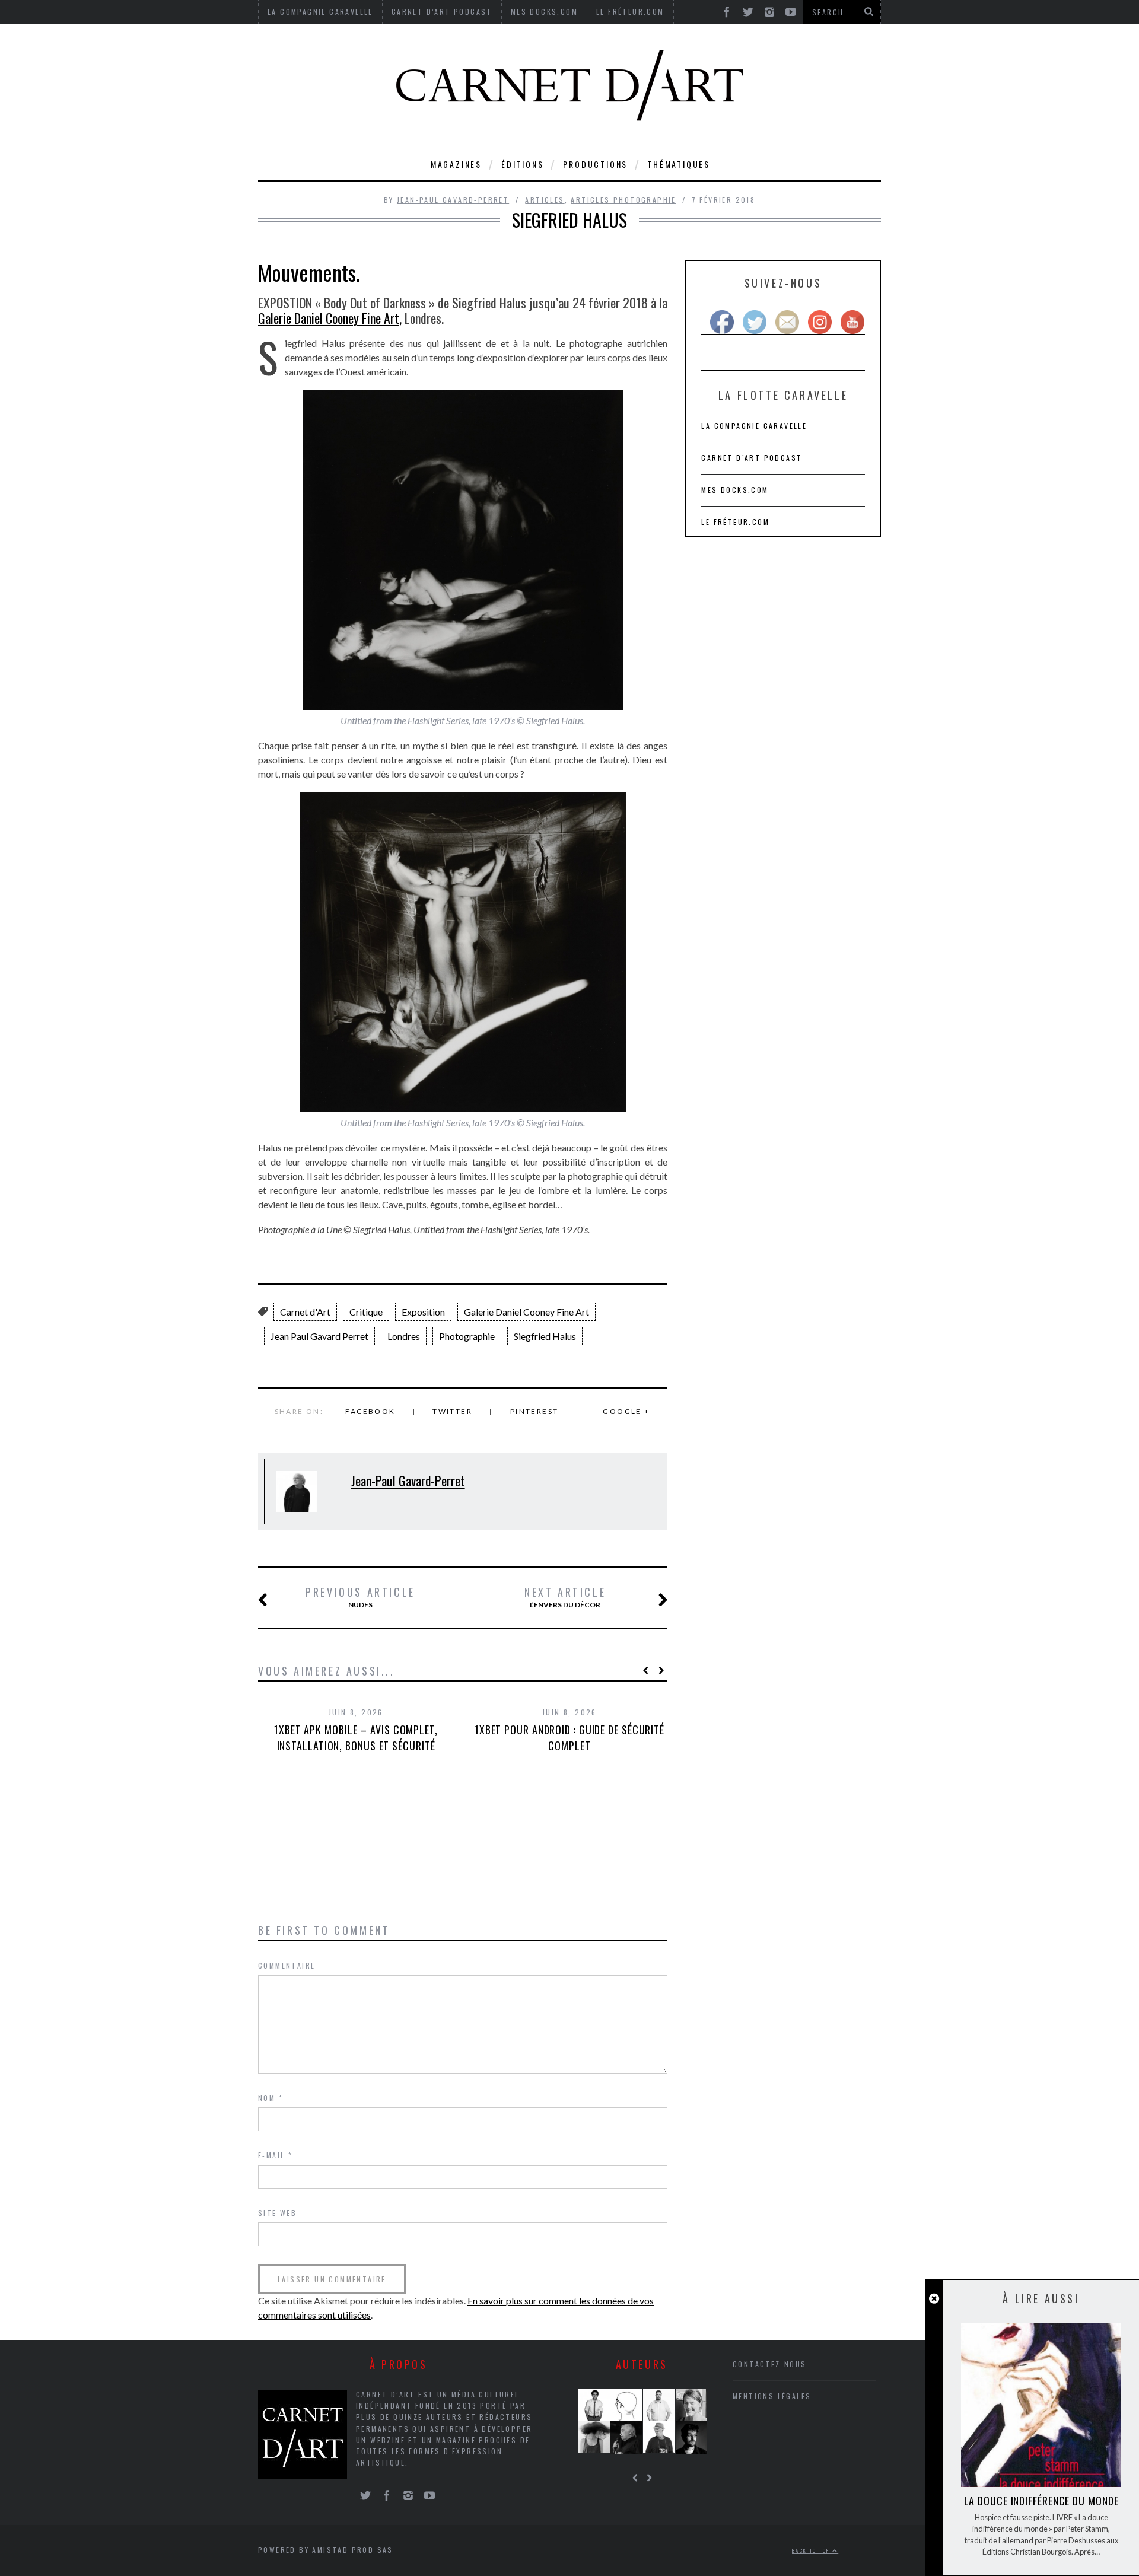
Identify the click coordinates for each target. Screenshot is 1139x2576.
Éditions (522, 164)
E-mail (275, 2155)
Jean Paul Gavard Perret (319, 1336)
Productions (595, 164)
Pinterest (534, 1411)
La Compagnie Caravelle (754, 426)
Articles (545, 200)
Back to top (812, 2550)
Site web (277, 2213)
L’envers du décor (565, 1597)
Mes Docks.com (735, 490)
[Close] (934, 2299)
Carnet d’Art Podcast (752, 458)
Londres (404, 1336)
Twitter (452, 1411)
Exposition (423, 1312)
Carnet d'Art (305, 1312)
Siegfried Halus (545, 1336)
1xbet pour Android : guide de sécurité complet (569, 1738)
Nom (271, 2098)
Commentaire (287, 1965)
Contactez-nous (770, 2364)
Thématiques (679, 164)
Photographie (467, 1336)
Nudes (360, 1597)
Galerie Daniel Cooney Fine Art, (330, 318)
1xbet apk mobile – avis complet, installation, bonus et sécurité (356, 1738)
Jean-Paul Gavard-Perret (453, 200)
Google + (626, 1411)
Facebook (370, 1411)
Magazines (456, 164)
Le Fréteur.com (735, 522)
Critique (366, 1312)
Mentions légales (772, 2396)
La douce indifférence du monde (1041, 2501)
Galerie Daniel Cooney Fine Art (526, 1312)
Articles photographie (623, 200)
